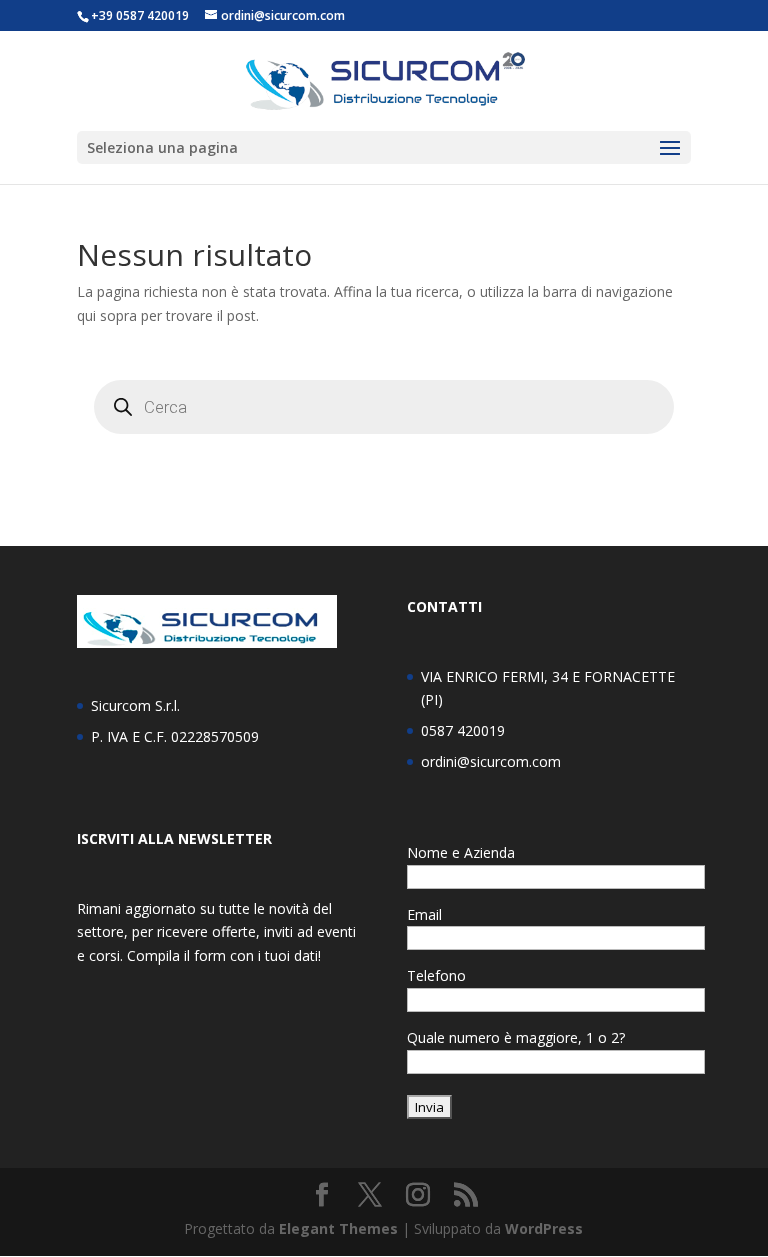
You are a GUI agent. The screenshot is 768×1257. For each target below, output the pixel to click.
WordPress (544, 1228)
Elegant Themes (338, 1228)
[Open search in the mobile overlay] (384, 407)
